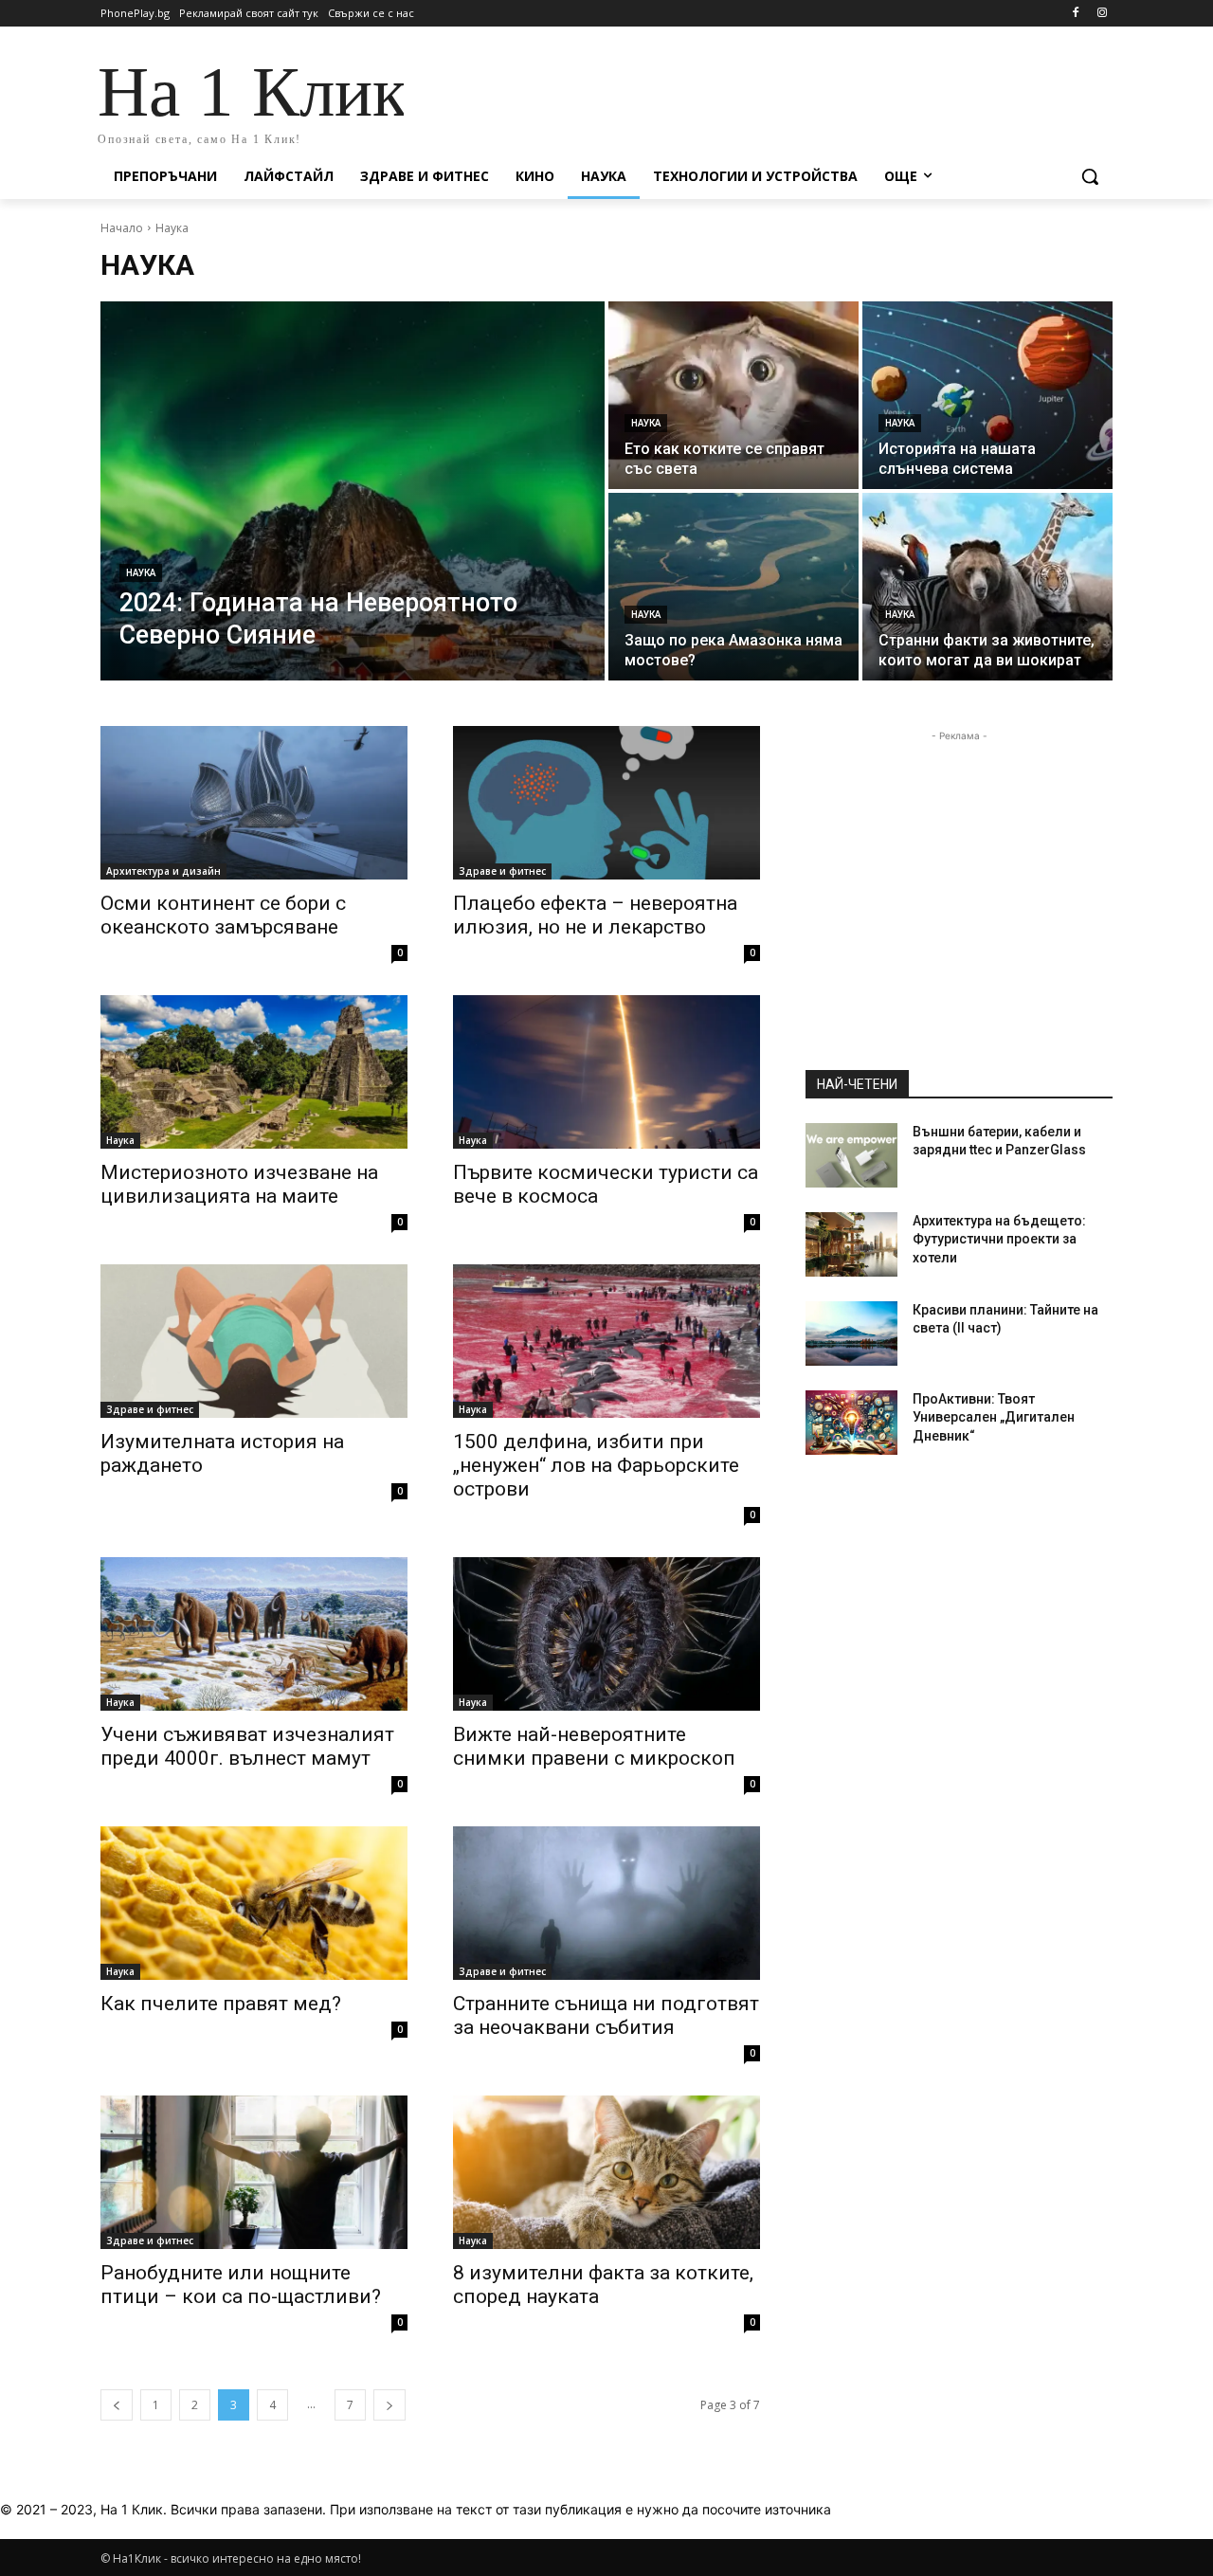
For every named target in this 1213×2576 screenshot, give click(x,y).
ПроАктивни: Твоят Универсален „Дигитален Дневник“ (994, 1417)
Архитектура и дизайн (163, 871)
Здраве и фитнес (502, 871)
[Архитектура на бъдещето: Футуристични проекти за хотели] (851, 1244)
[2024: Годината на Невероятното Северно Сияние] (353, 491)
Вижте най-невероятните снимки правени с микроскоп (594, 1746)
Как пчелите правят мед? (221, 2004)
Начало (122, 228)
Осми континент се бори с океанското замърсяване (223, 915)
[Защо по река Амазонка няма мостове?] (733, 587)
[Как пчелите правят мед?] (254, 1903)
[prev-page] (117, 2405)
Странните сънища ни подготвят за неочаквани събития (606, 2015)
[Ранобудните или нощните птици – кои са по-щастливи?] (254, 2172)
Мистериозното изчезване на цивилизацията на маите (239, 1184)
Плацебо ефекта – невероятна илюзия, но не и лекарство (595, 915)
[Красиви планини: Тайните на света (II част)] (851, 1333)
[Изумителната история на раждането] (254, 1341)
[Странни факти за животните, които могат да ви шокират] (987, 587)
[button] (1090, 176)
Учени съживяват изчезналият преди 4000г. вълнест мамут (247, 1746)
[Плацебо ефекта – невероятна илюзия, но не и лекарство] (606, 803)
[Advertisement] (749, 97)
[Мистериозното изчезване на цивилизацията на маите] (254, 1072)
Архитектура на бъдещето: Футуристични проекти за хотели (999, 1239)
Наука (141, 573)
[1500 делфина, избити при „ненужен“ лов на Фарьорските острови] (606, 1341)
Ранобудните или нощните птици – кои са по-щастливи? (241, 2285)
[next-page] (389, 2405)
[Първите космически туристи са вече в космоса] (606, 1072)
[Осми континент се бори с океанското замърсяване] (254, 803)
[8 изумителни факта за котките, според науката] (606, 2172)
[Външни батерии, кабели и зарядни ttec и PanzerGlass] (851, 1155)
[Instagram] (1102, 14)
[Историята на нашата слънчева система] (987, 395)
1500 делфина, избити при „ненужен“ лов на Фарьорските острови (596, 1465)
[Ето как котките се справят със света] (733, 395)
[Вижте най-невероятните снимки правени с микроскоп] (606, 1634)
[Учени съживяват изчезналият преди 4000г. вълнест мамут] (254, 1634)
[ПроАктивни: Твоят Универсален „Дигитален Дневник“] (851, 1423)
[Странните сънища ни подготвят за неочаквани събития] (606, 1903)
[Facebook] (1075, 14)
